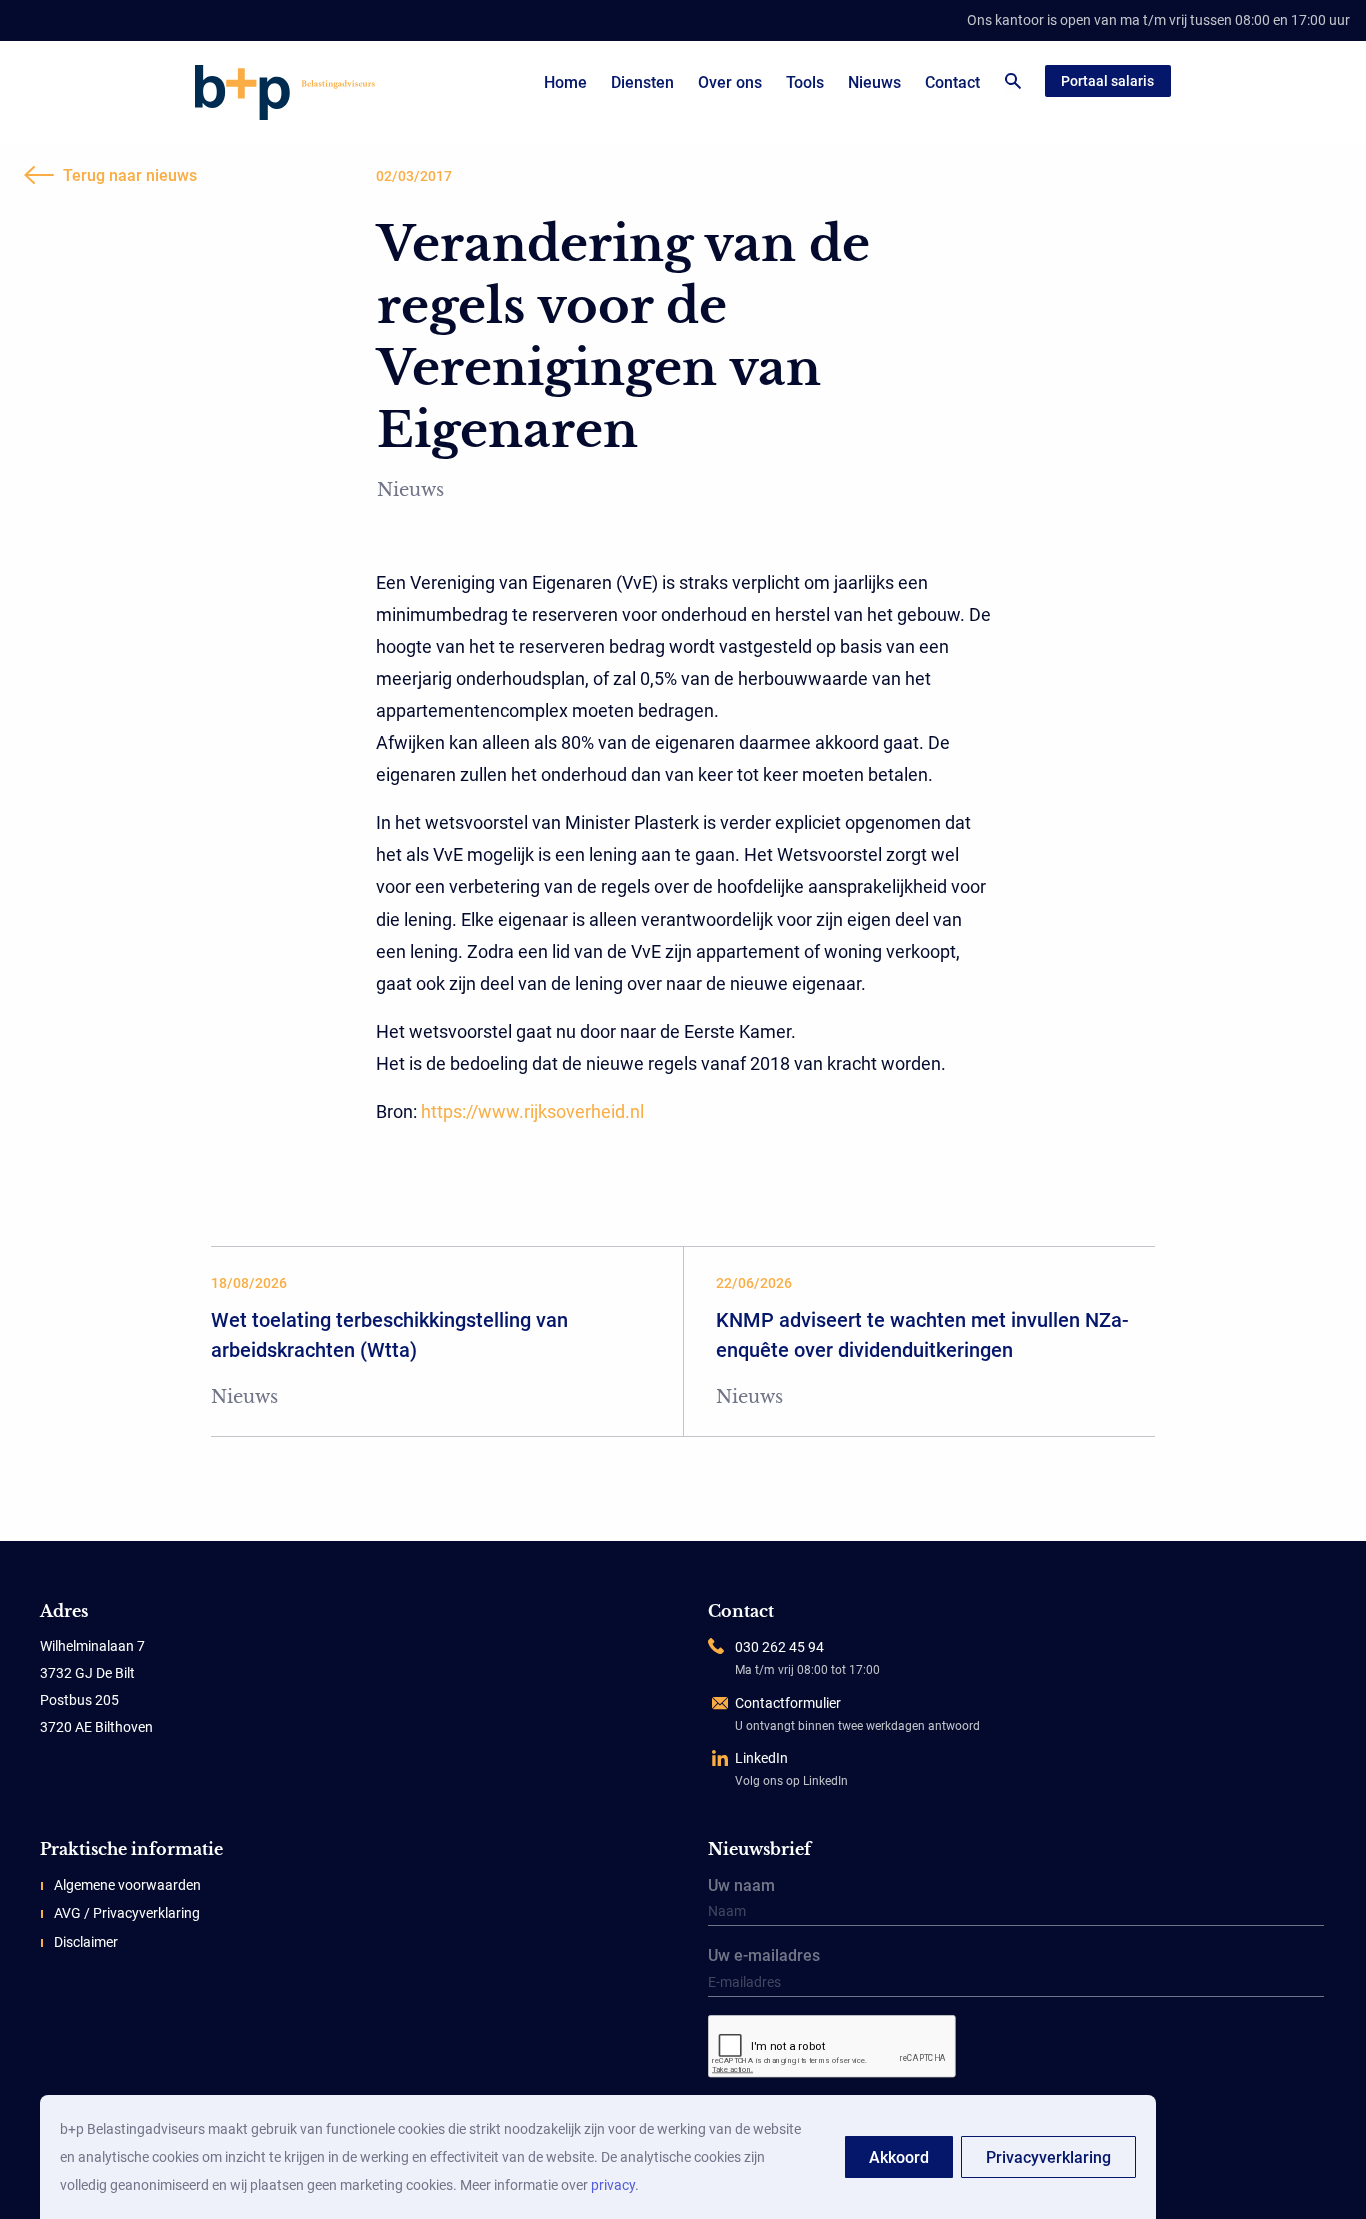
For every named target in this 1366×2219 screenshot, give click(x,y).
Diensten (642, 82)
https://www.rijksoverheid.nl (532, 1111)
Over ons (730, 82)
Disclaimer (86, 1942)
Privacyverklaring (1048, 2157)
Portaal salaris (1107, 81)
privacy (613, 2185)
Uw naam (741, 1887)
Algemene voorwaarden (127, 1885)
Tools (805, 82)
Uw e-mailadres (764, 1957)
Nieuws (874, 82)
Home (565, 82)
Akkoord (899, 2157)
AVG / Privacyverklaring (127, 1913)
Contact (952, 82)
